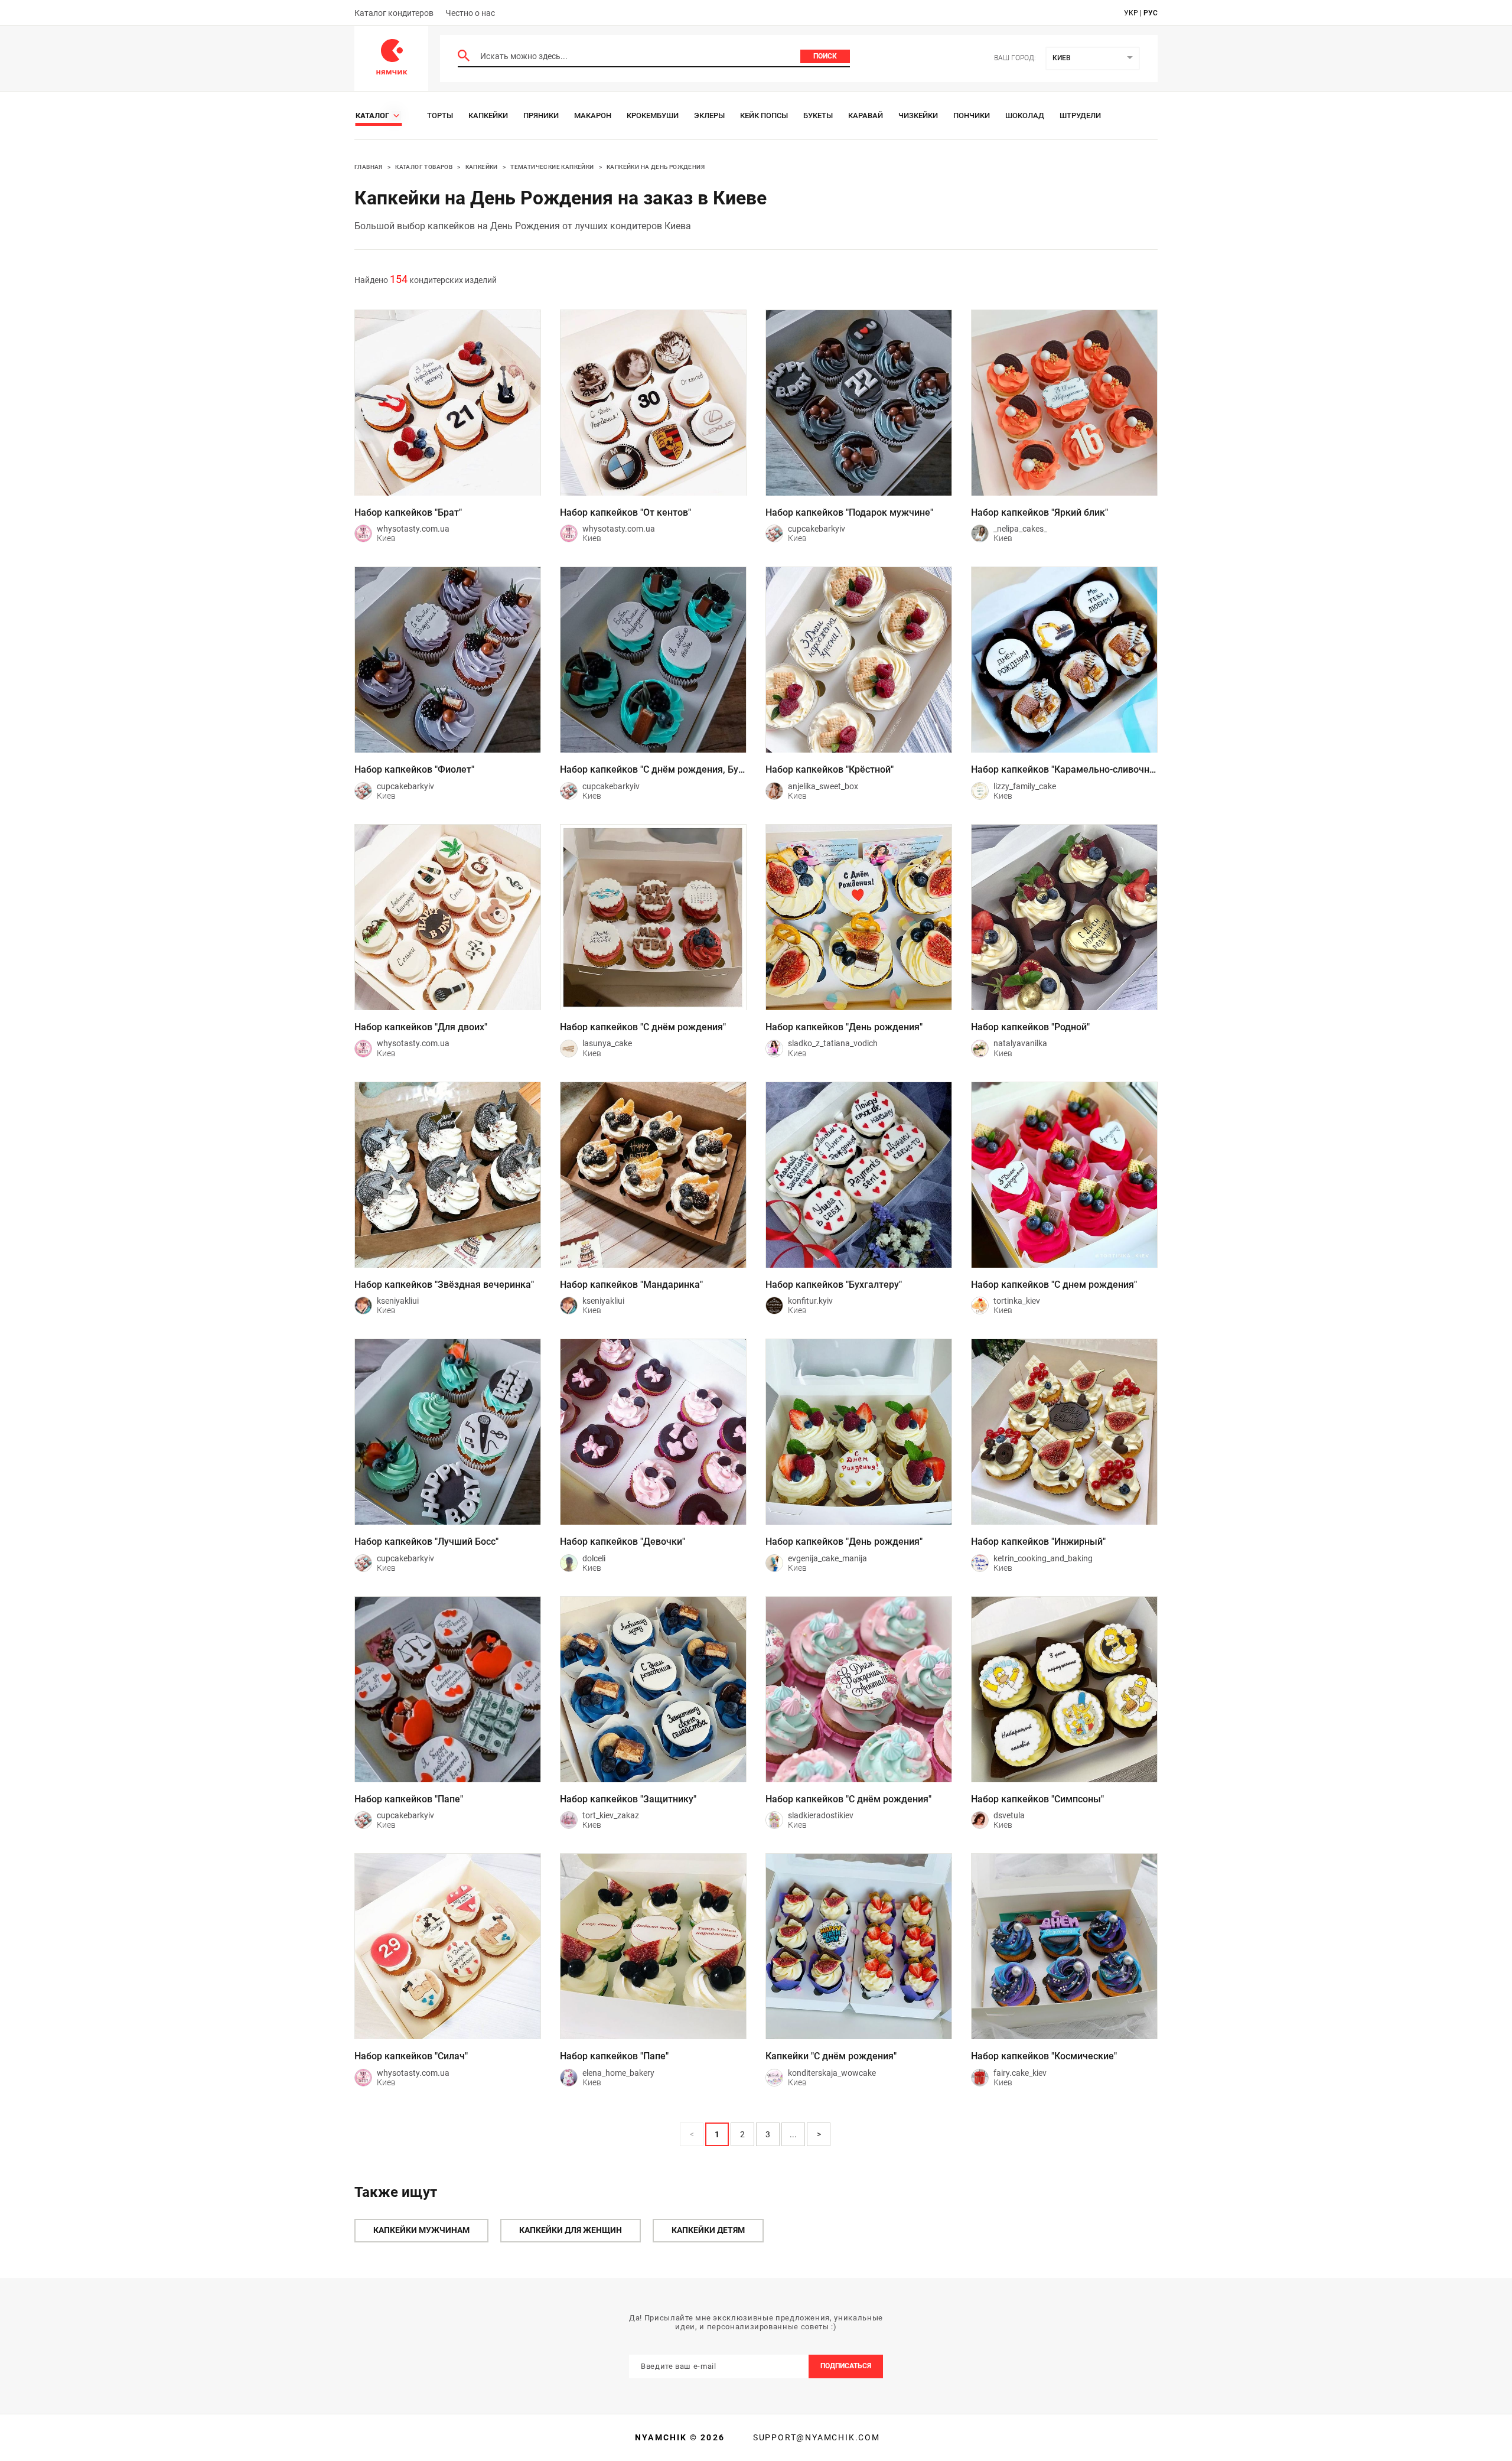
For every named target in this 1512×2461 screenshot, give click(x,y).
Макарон (593, 115)
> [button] (819, 2134)
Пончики (972, 115)
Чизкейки (918, 115)
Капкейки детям (708, 2230)
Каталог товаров (424, 167)
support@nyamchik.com (815, 2437)
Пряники (541, 115)
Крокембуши (653, 115)
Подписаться (846, 2366)
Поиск (825, 56)
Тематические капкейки (552, 167)
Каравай (866, 115)
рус (1151, 13)
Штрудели (1080, 115)
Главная (369, 167)
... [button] (793, 2134)
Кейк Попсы (764, 115)
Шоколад (1025, 115)
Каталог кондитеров (394, 13)
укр (1131, 13)
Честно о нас (470, 13)
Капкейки (488, 115)
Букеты (818, 115)
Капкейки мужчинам (421, 2230)
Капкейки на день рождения (656, 167)
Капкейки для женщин (571, 2230)
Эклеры (709, 115)
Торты (440, 115)
